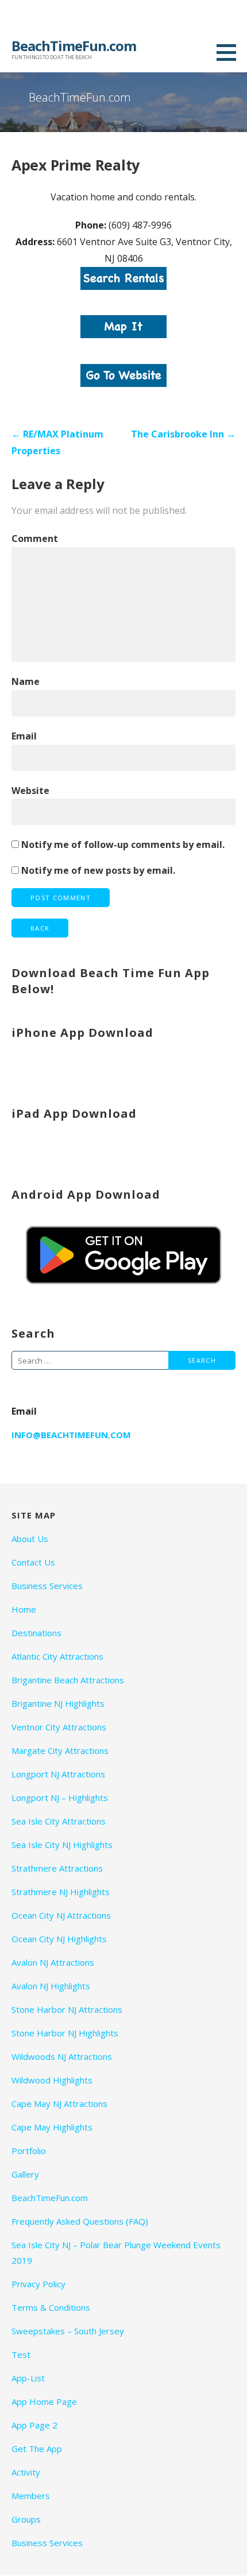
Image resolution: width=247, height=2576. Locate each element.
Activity (26, 2472)
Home (24, 1609)
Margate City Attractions (60, 1750)
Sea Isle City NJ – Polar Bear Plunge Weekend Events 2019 (116, 2252)
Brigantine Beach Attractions (68, 1680)
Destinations (36, 1633)
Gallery (25, 2174)
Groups (26, 2519)
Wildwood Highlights (52, 2080)
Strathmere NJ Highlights (61, 1892)
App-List (28, 2378)
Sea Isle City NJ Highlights (62, 1845)
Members (31, 2496)
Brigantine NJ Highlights (58, 1703)
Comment (35, 539)
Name (26, 681)
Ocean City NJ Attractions (61, 1915)
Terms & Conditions (51, 2307)
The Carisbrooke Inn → (183, 434)
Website (30, 791)
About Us (30, 1539)
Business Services (47, 1586)
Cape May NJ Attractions (59, 2104)
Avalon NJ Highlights (51, 1986)
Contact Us (33, 1562)
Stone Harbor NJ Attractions (67, 2009)
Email (24, 736)
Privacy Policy (38, 2284)
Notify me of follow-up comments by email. (123, 845)
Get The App (37, 2449)
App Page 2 (34, 2425)
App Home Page (44, 2401)
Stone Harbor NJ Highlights (65, 2033)
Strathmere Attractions (57, 1868)
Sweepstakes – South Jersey (68, 2331)
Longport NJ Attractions (58, 1774)
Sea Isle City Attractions (59, 1821)
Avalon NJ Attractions (53, 1962)
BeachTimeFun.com (74, 46)
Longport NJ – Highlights (60, 1798)
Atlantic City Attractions (57, 1656)
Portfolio (29, 2151)
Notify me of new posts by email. (98, 870)
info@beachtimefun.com (71, 1435)
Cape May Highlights (52, 2127)
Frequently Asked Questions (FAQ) (80, 2221)
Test (21, 2354)
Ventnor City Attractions (59, 1727)
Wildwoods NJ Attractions (62, 2056)
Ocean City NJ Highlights (59, 1939)
